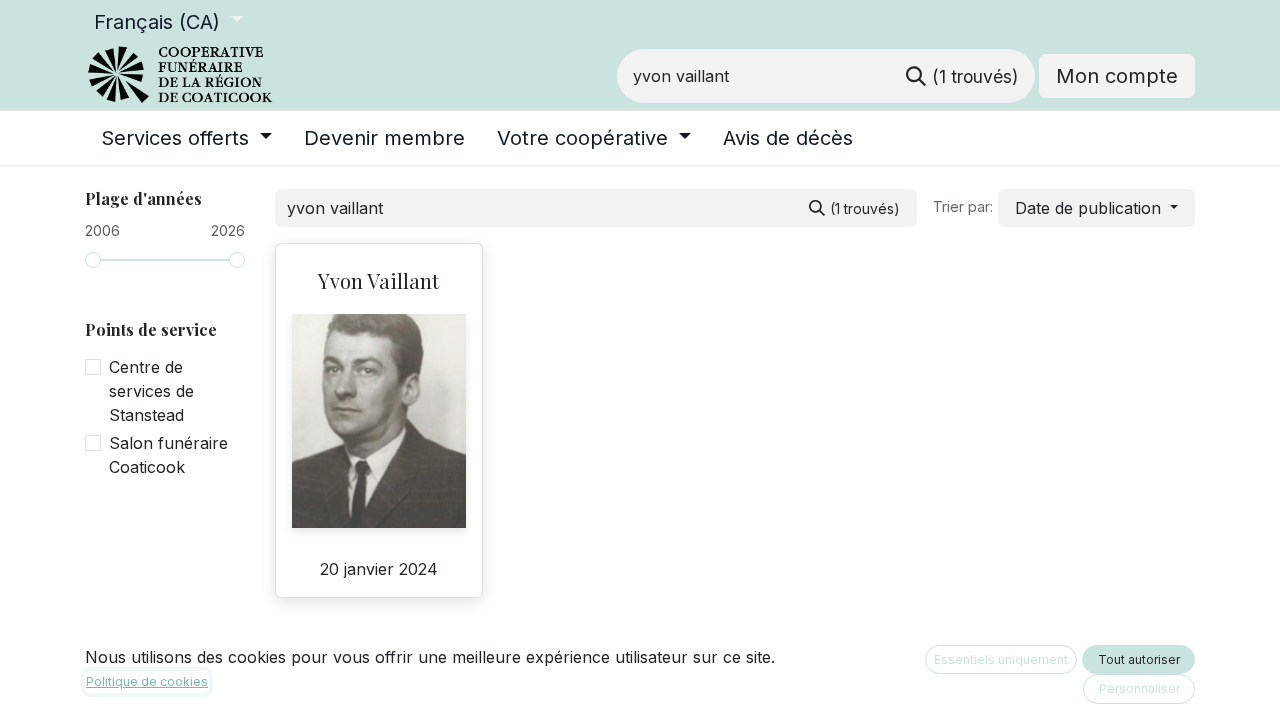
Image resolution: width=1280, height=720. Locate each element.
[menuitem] (186, 138)
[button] (1096, 208)
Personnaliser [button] (1139, 688)
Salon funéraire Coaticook (168, 455)
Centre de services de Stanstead (151, 391)
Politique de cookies (147, 681)
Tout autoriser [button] (1139, 659)
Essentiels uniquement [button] (1001, 659)
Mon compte (1117, 76)
